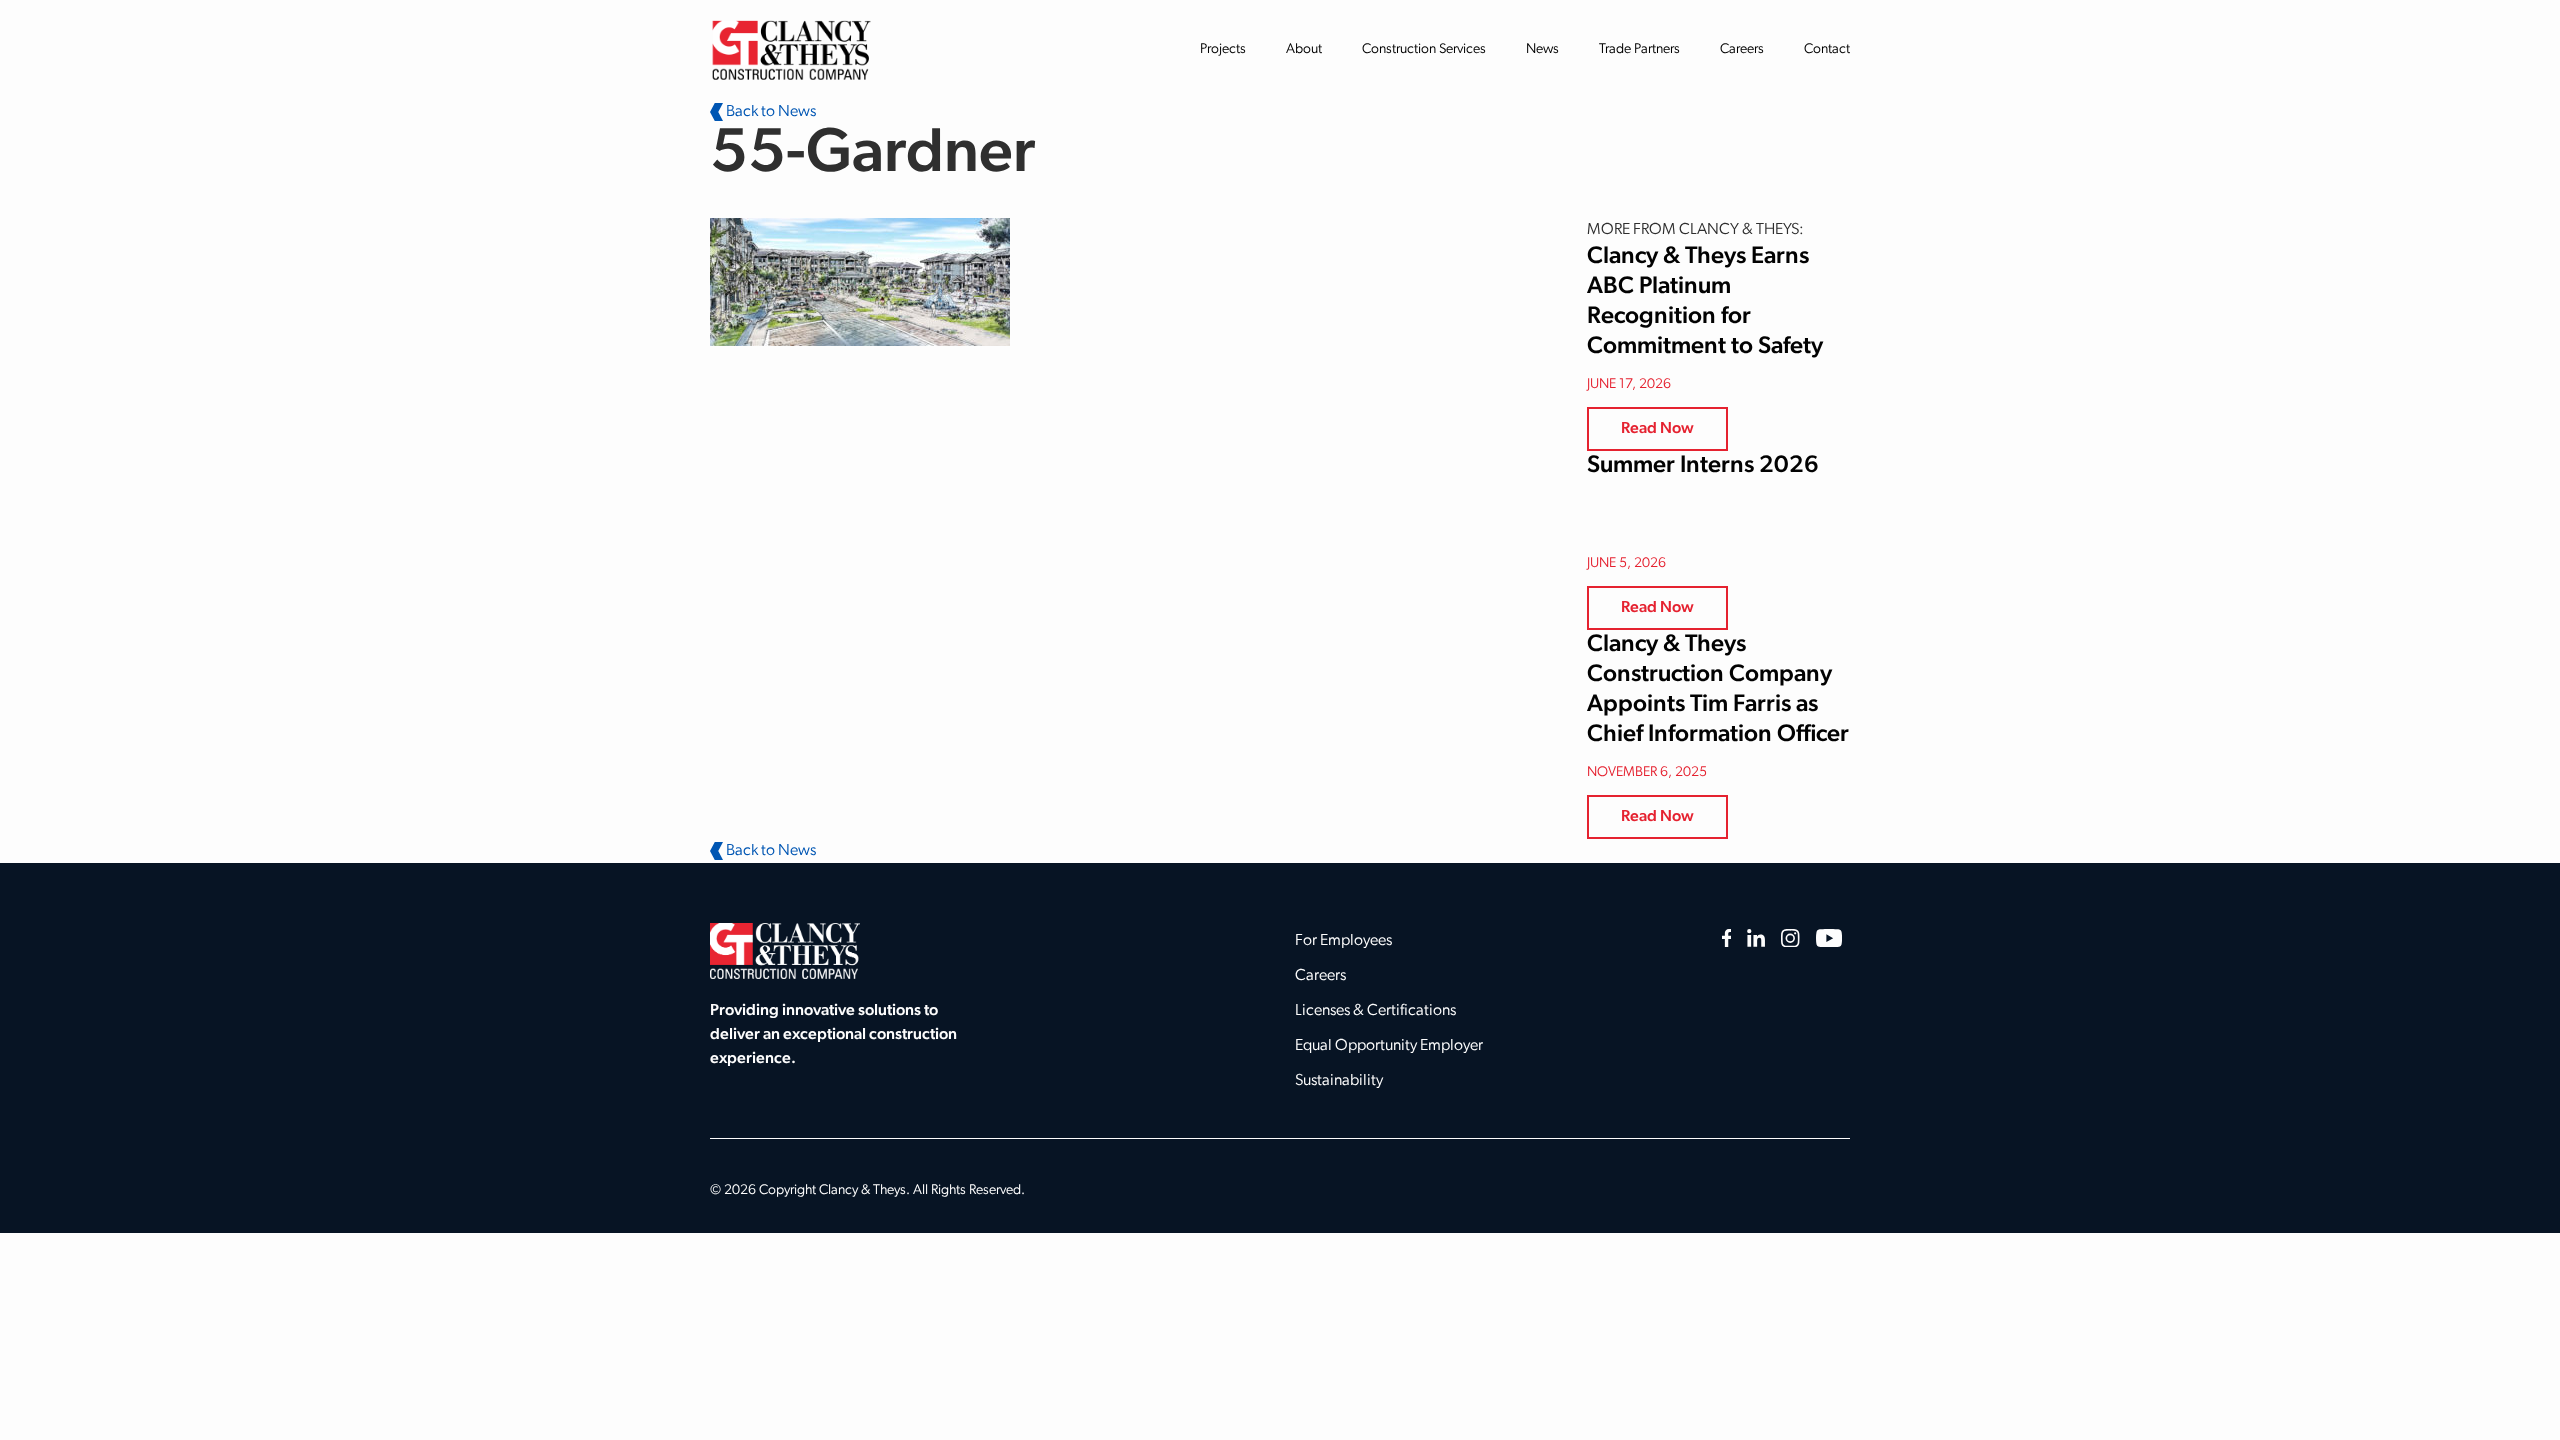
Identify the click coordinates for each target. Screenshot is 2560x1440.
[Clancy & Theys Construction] (791, 49)
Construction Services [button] (1424, 49)
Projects (1223, 49)
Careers (1742, 49)
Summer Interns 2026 (1703, 466)
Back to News (769, 112)
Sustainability (1339, 1081)
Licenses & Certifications (1375, 1011)
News (1542, 49)
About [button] (1304, 49)
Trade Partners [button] (1639, 49)
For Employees (1343, 941)
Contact (1827, 49)
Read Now (1657, 429)
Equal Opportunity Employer (1389, 1046)
